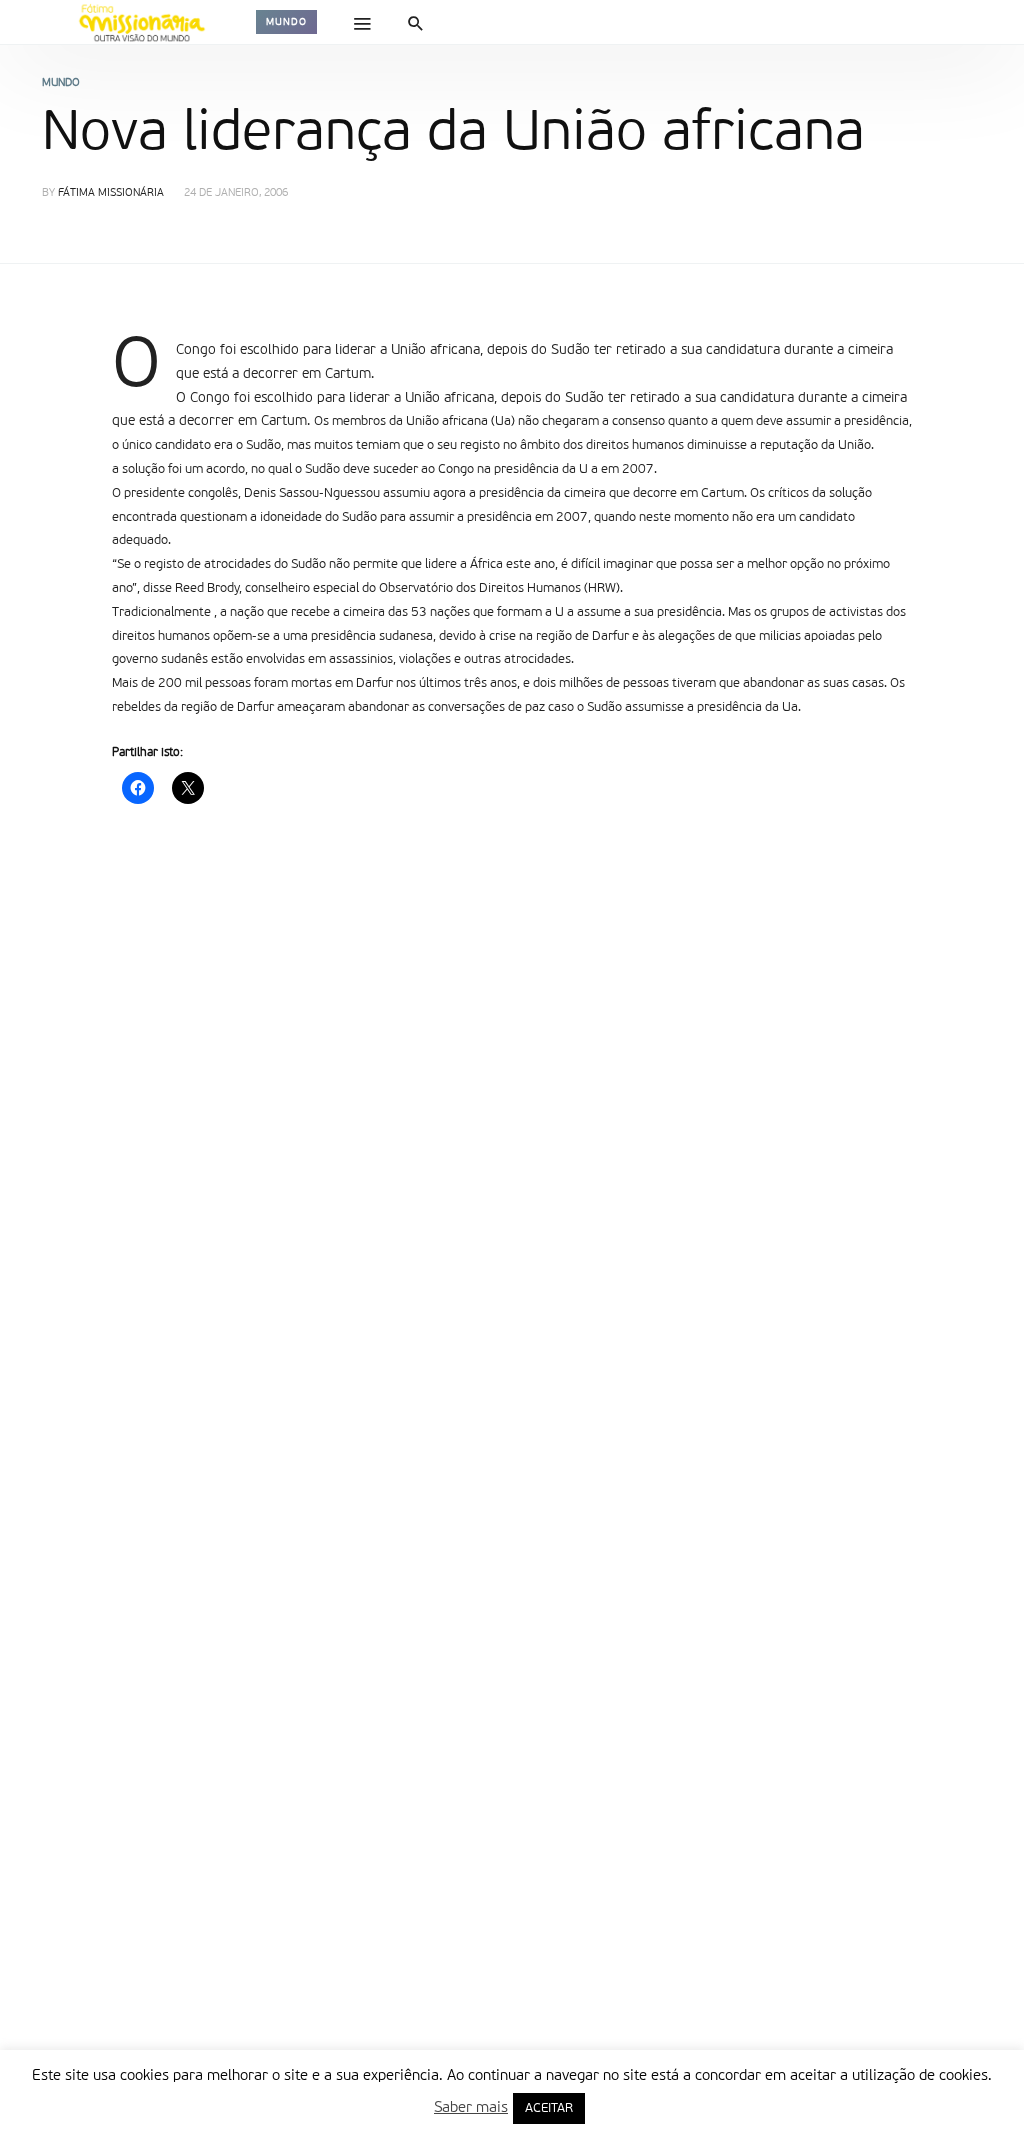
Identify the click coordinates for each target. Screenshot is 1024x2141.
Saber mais (471, 2107)
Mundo (286, 22)
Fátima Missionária (111, 193)
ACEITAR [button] (549, 2108)
